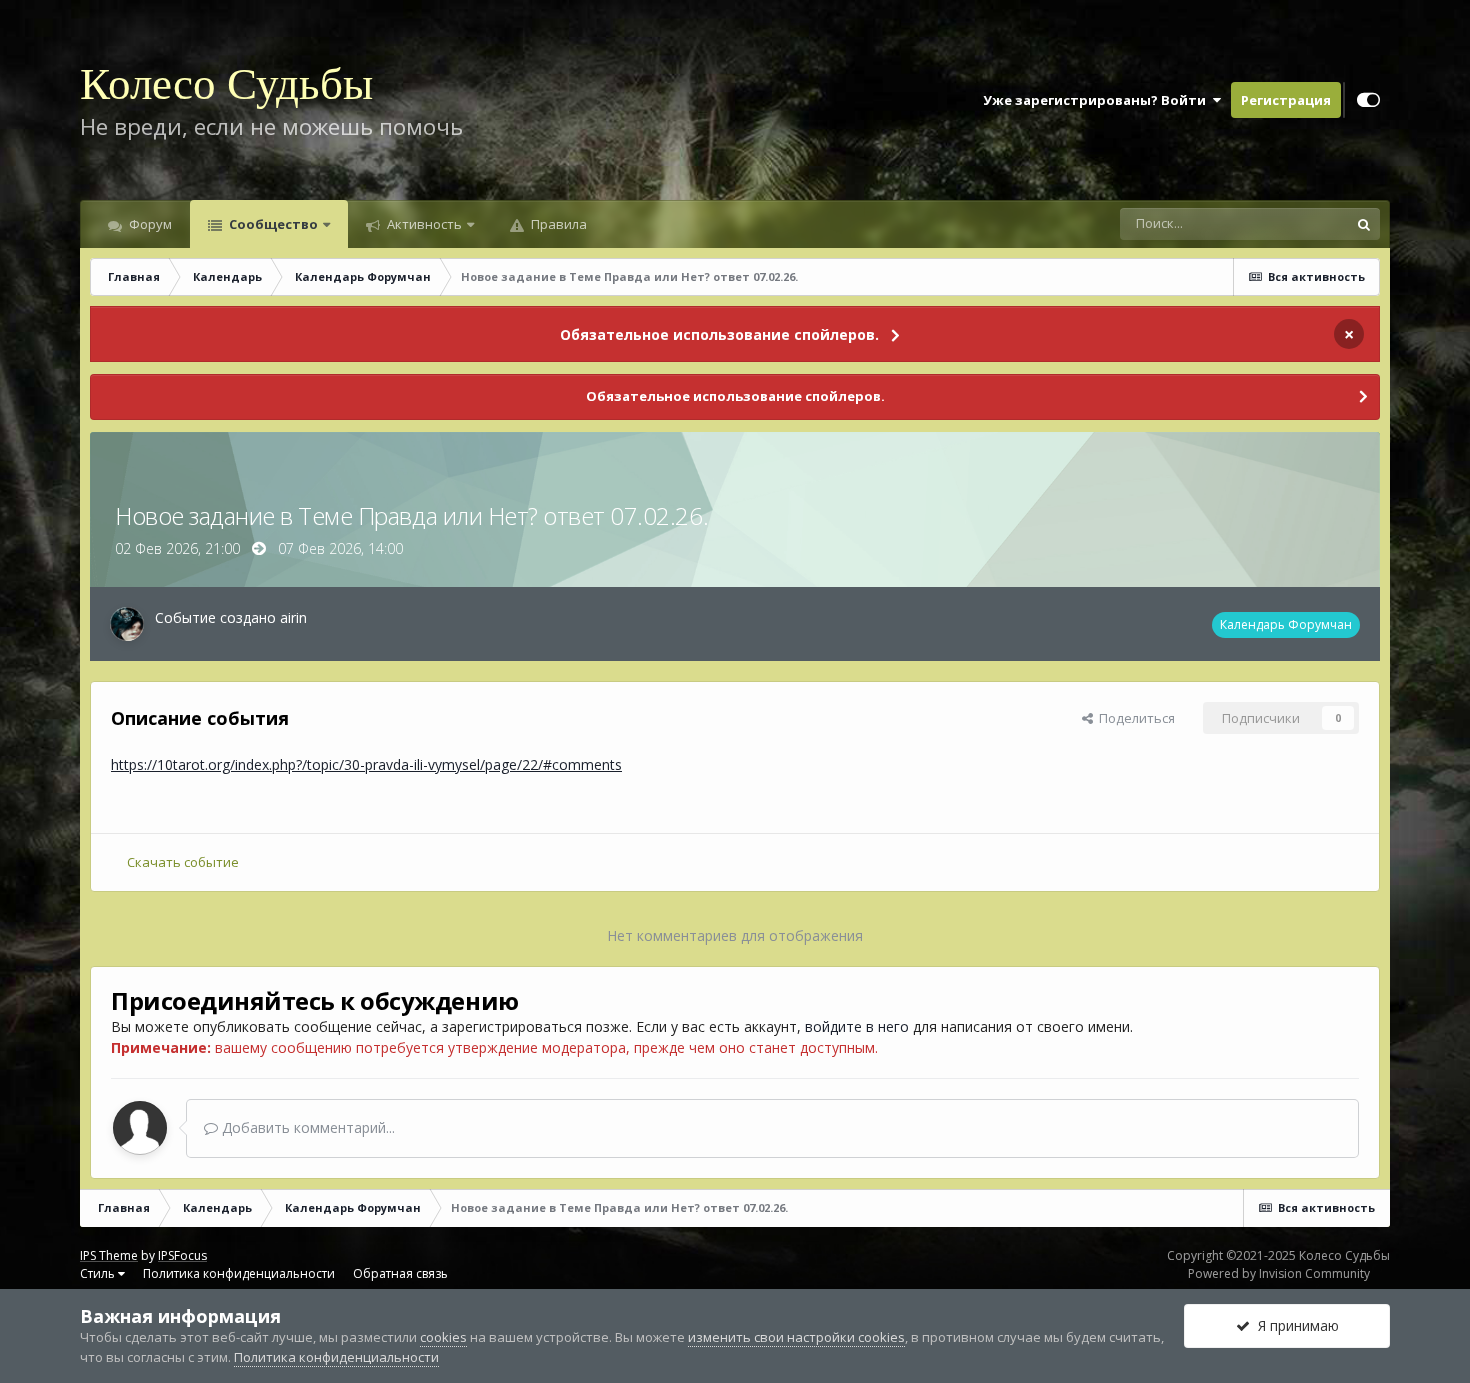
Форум (149, 224)
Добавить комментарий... (306, 1127)
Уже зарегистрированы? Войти (1097, 100)
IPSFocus (182, 1255)
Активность (423, 224)
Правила (557, 224)
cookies (443, 1337)
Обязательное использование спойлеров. (719, 334)
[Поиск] (1364, 224)
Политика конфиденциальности (239, 1273)
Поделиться (1134, 718)
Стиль (99, 1273)
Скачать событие (183, 862)
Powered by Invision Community (1279, 1273)
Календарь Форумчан (1286, 624)
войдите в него (857, 1026)
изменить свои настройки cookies (796, 1337)
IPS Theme (109, 1255)
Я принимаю (1294, 1325)
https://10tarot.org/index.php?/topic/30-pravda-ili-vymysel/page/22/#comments (366, 764)
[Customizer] (1368, 100)
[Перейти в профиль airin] (127, 624)
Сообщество (272, 224)
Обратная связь (400, 1273)
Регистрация (1286, 100)
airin (293, 617)
